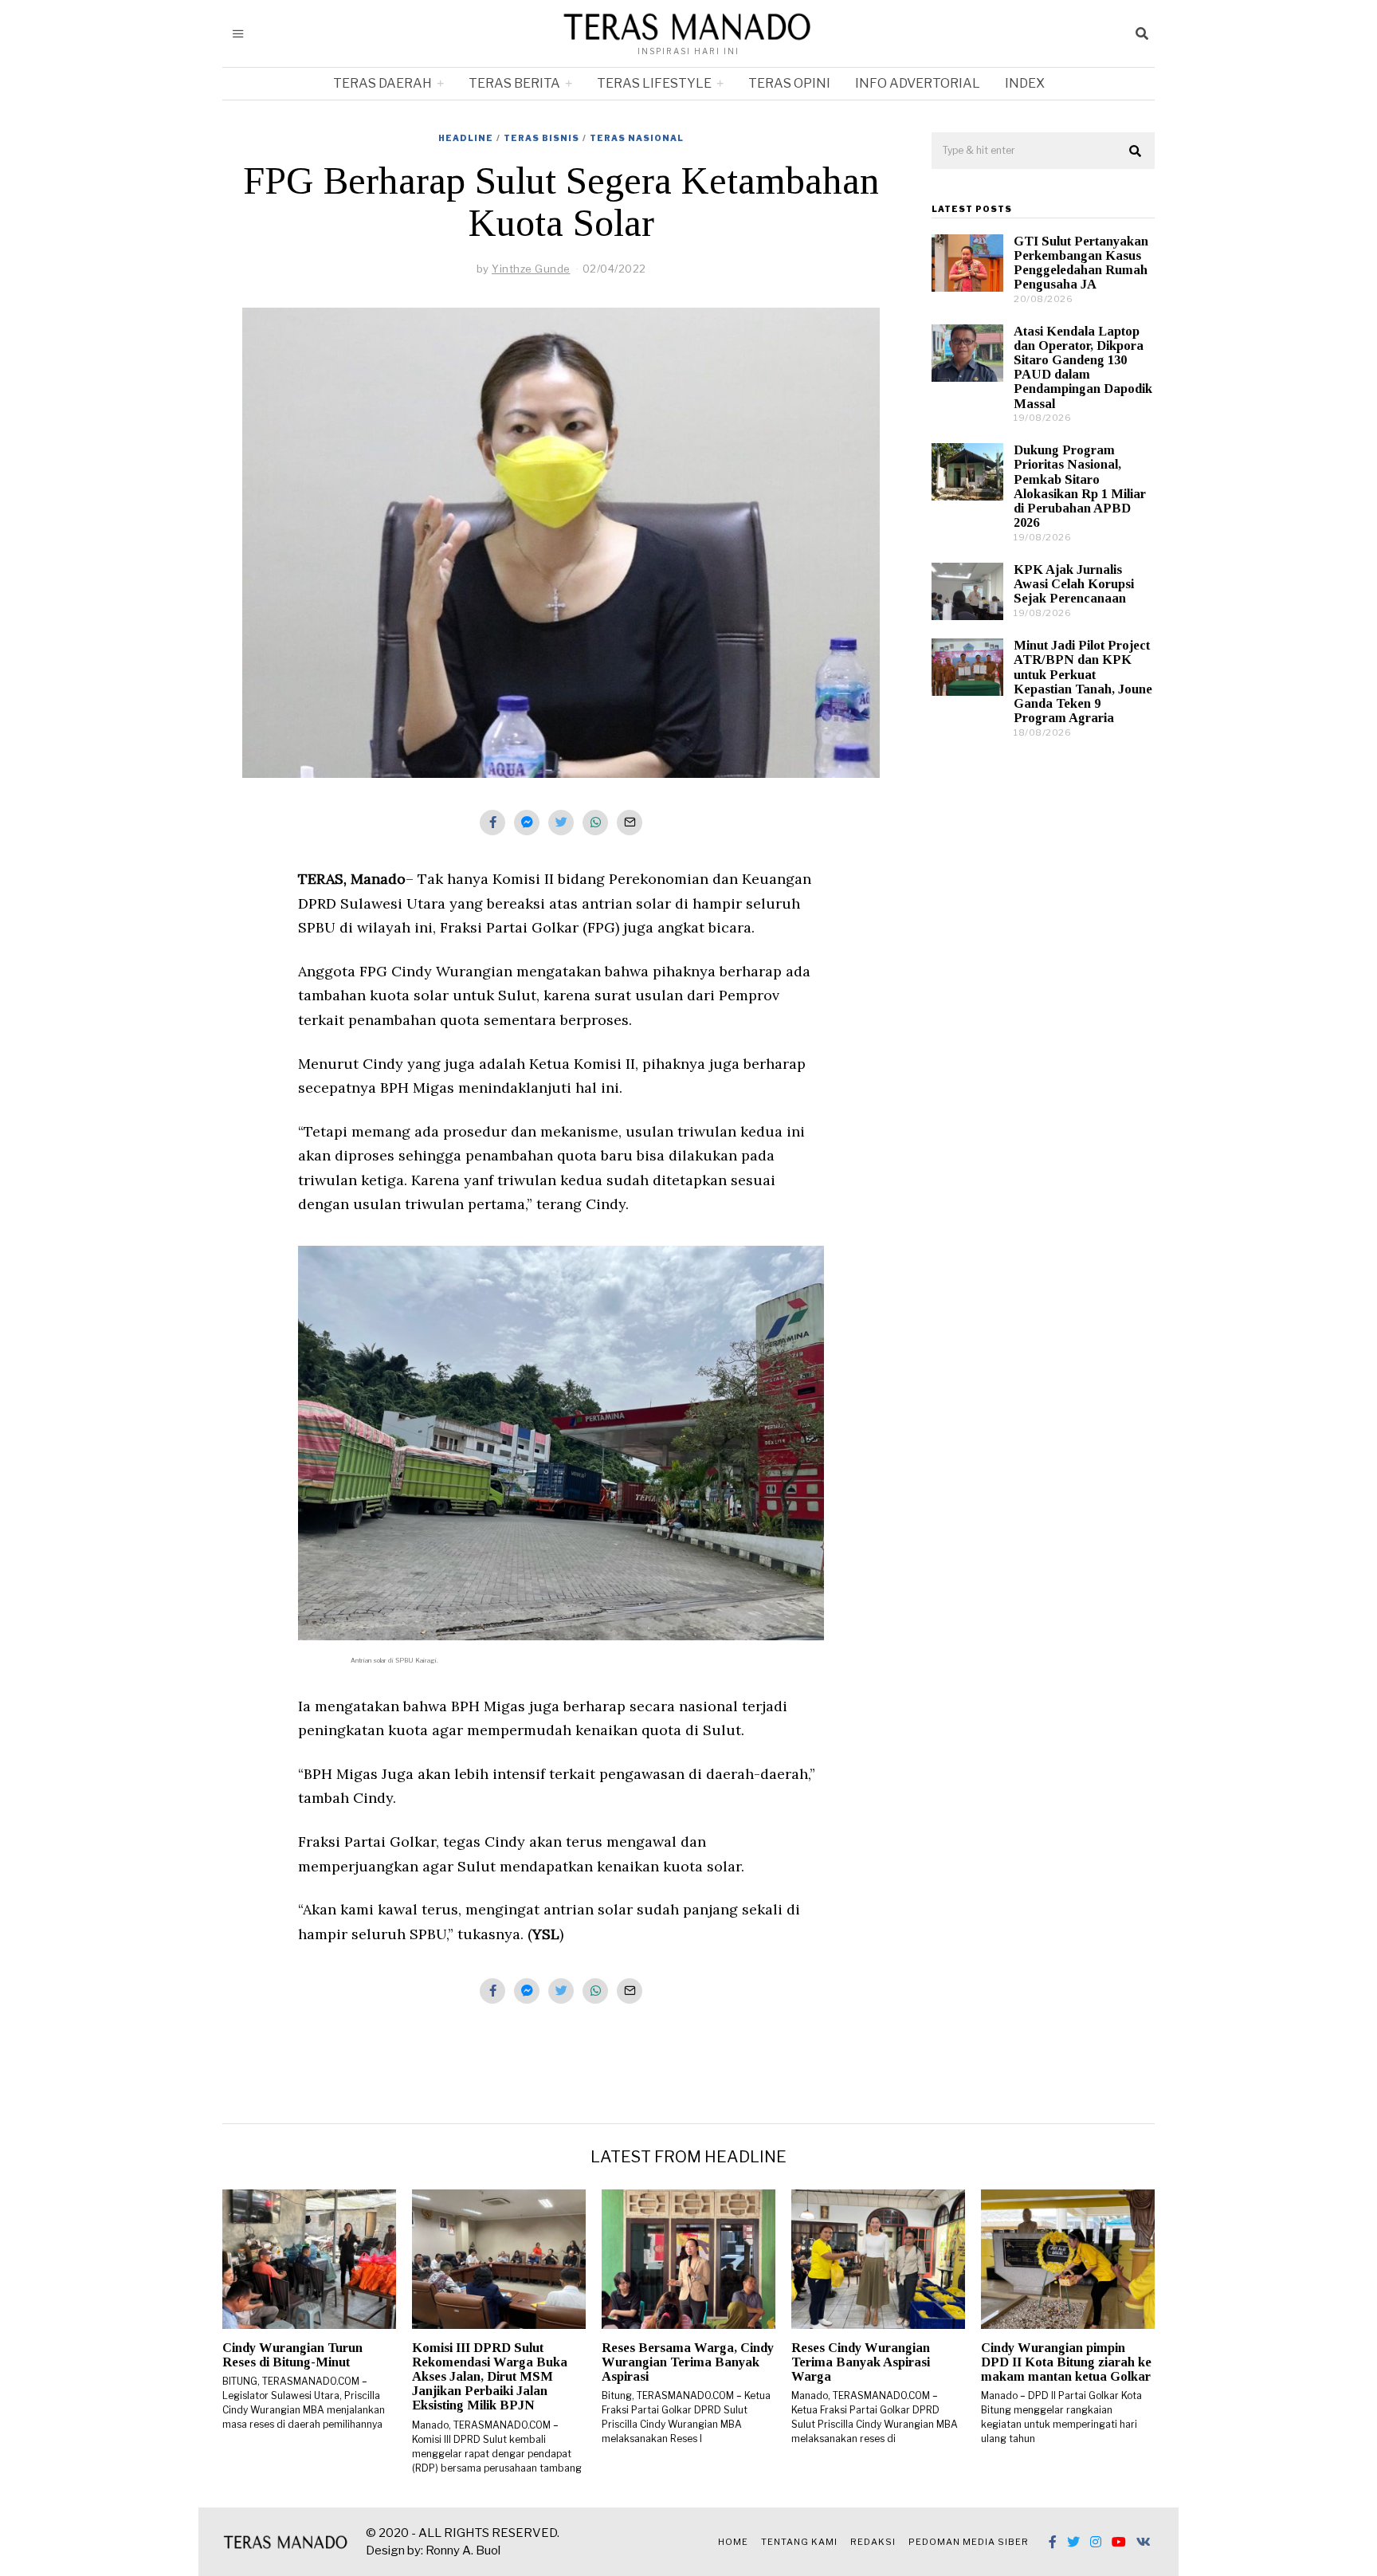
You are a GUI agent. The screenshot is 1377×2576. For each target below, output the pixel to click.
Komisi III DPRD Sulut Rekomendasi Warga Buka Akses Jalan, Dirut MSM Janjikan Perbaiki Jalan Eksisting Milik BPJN (490, 2377)
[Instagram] (1096, 2542)
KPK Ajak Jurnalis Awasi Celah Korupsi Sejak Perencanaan (1074, 584)
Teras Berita (514, 83)
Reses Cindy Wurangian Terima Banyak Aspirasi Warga (861, 2362)
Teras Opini (789, 83)
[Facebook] (1053, 2542)
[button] (1136, 151)
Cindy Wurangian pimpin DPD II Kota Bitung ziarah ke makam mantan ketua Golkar (1066, 2362)
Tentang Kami (799, 2542)
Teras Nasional (637, 138)
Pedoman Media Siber (969, 2542)
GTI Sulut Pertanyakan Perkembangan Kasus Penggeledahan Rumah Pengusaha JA (1081, 263)
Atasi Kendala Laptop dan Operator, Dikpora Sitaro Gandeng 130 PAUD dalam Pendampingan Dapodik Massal (1083, 367)
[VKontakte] (1144, 2542)
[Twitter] (1073, 2542)
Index (1025, 83)
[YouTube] (1119, 2542)
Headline (466, 138)
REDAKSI (873, 2542)
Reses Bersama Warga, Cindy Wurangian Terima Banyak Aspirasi (688, 2362)
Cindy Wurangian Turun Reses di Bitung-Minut (292, 2355)
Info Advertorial (918, 83)
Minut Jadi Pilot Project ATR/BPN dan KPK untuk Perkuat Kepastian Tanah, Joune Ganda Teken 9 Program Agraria (1083, 681)
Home (733, 2542)
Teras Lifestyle (654, 83)
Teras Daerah (382, 83)
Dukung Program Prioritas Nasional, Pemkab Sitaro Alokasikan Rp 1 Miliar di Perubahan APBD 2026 (1080, 486)
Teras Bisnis (541, 138)
